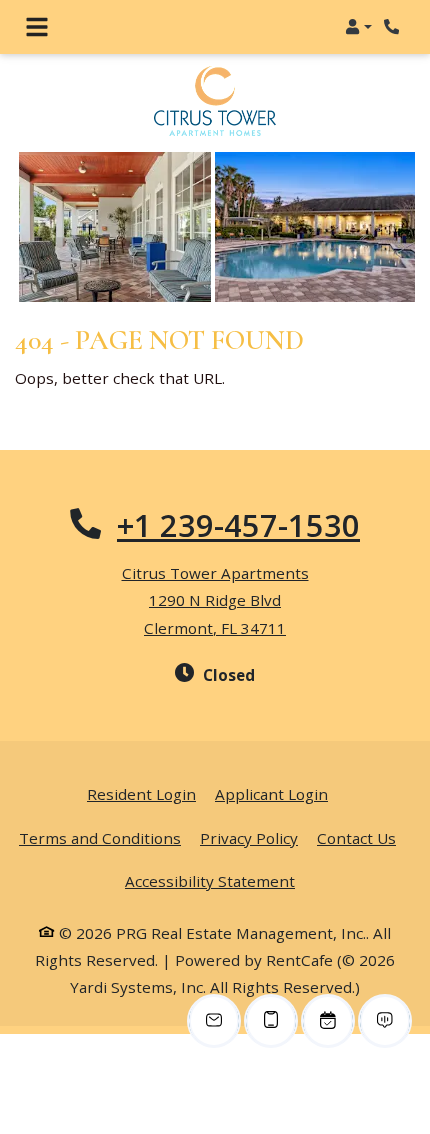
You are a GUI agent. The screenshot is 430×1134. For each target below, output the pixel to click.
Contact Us (356, 838)
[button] (358, 27)
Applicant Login (271, 793)
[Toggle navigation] (37, 27)
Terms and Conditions (100, 837)
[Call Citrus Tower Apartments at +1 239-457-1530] (394, 27)
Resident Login (141, 793)
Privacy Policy (249, 837)
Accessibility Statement (210, 880)
